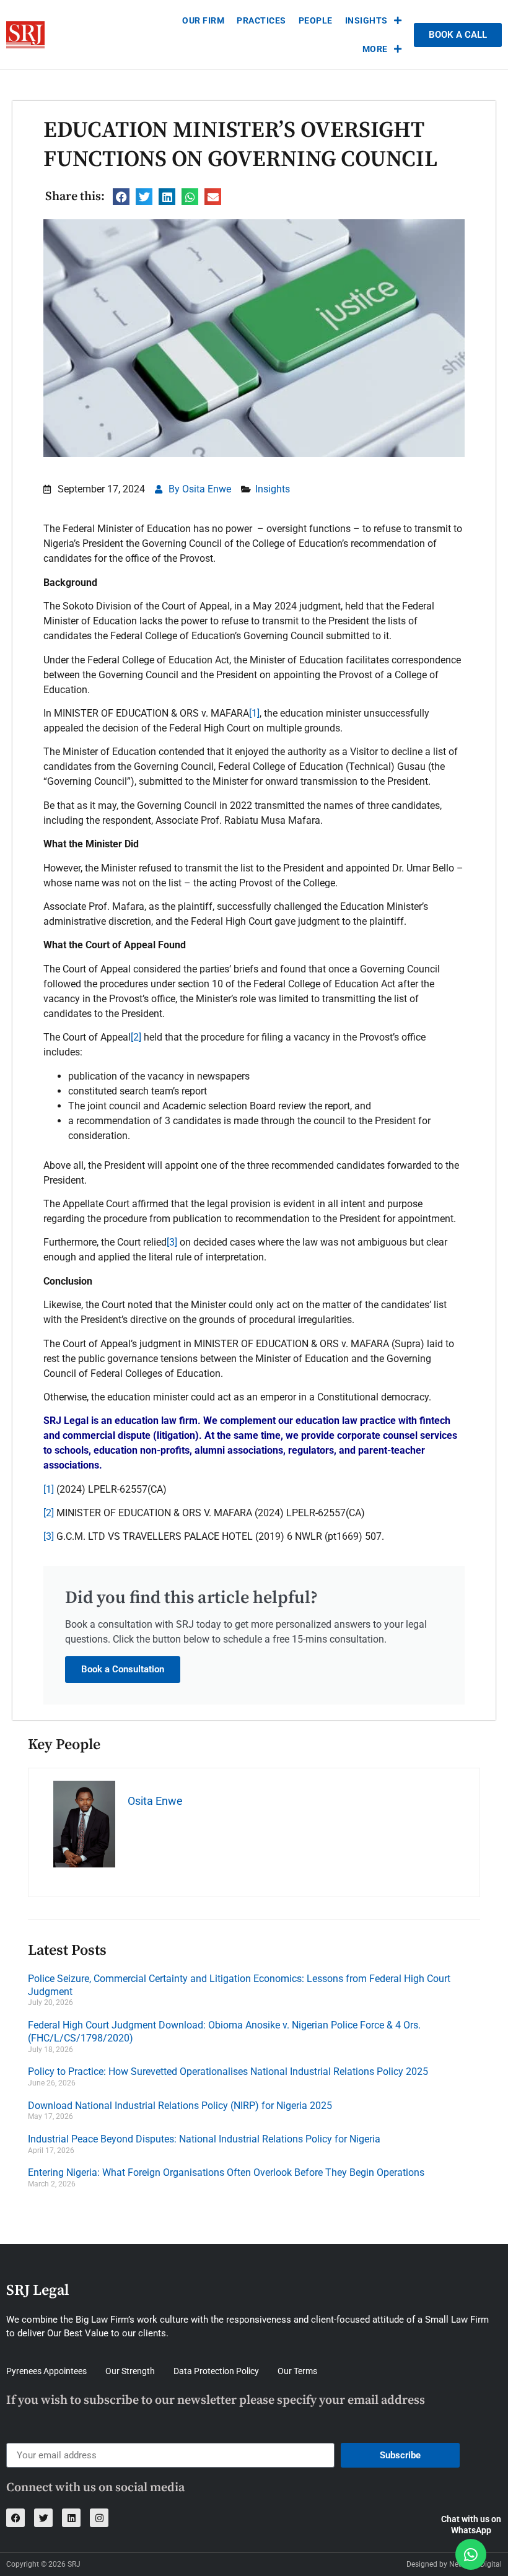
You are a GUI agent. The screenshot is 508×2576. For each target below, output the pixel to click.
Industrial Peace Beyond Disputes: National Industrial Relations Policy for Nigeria (204, 2139)
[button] (121, 197)
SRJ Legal (37, 2290)
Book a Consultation (123, 1669)
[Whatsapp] (471, 2554)
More (375, 49)
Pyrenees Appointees (46, 2371)
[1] (254, 713)
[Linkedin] (71, 2518)
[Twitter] (43, 2518)
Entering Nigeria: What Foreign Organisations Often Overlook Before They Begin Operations (226, 2172)
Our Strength (130, 2371)
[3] (172, 1242)
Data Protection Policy (216, 2371)
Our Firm (203, 20)
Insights (366, 20)
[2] (136, 1037)
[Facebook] (15, 2518)
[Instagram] (99, 2518)
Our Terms (297, 2371)
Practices (261, 20)
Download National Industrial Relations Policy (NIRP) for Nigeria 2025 (180, 2106)
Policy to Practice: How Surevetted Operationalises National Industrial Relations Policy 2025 (228, 2072)
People (316, 20)
